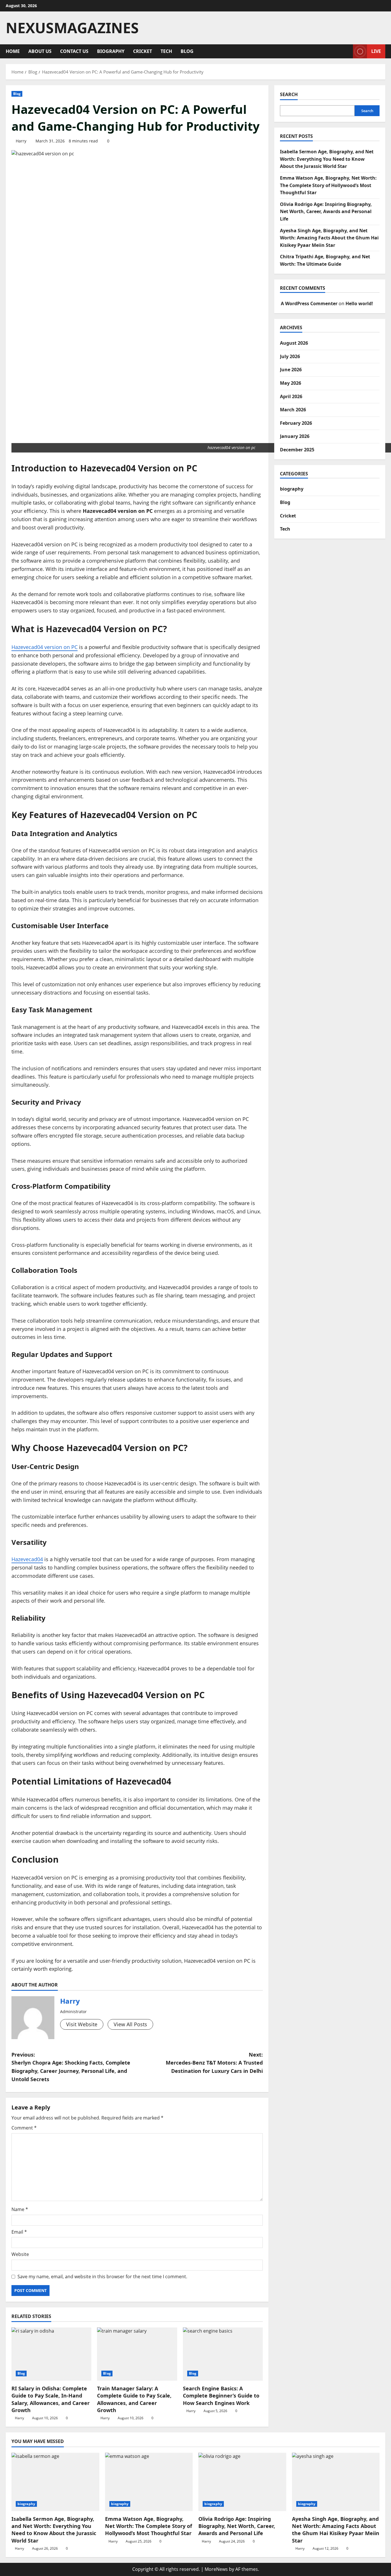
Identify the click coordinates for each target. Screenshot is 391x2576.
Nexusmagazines (72, 28)
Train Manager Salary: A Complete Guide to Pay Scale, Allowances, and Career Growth (134, 2399)
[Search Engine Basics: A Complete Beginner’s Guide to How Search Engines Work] (223, 2354)
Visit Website (82, 2024)
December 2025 (297, 450)
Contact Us (74, 51)
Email (19, 2232)
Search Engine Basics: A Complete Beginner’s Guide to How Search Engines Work (221, 2396)
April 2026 (291, 396)
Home (13, 51)
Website (20, 2254)
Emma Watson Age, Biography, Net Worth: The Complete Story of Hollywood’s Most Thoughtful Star (328, 185)
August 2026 (294, 343)
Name (20, 2209)
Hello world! (359, 303)
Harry (21, 141)
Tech (166, 51)
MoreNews (216, 2569)
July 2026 (290, 356)
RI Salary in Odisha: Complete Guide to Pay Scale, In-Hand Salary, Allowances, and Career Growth (51, 2399)
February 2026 (296, 423)
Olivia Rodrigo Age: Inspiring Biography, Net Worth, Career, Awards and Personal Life (326, 212)
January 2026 (295, 436)
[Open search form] (347, 51)
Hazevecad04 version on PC (45, 647)
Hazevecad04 (27, 1559)
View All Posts (130, 2024)
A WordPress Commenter (309, 303)
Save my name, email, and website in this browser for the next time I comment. (102, 2277)
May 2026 (291, 383)
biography (111, 51)
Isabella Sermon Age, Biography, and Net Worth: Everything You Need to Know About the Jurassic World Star (327, 159)
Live (376, 51)
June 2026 (291, 370)
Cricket (143, 51)
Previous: (71, 2067)
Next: (214, 2063)
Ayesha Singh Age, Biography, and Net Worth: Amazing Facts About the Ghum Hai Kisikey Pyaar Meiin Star (329, 238)
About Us (40, 51)
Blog (187, 51)
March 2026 (293, 410)
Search (289, 94)
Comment (24, 2128)
